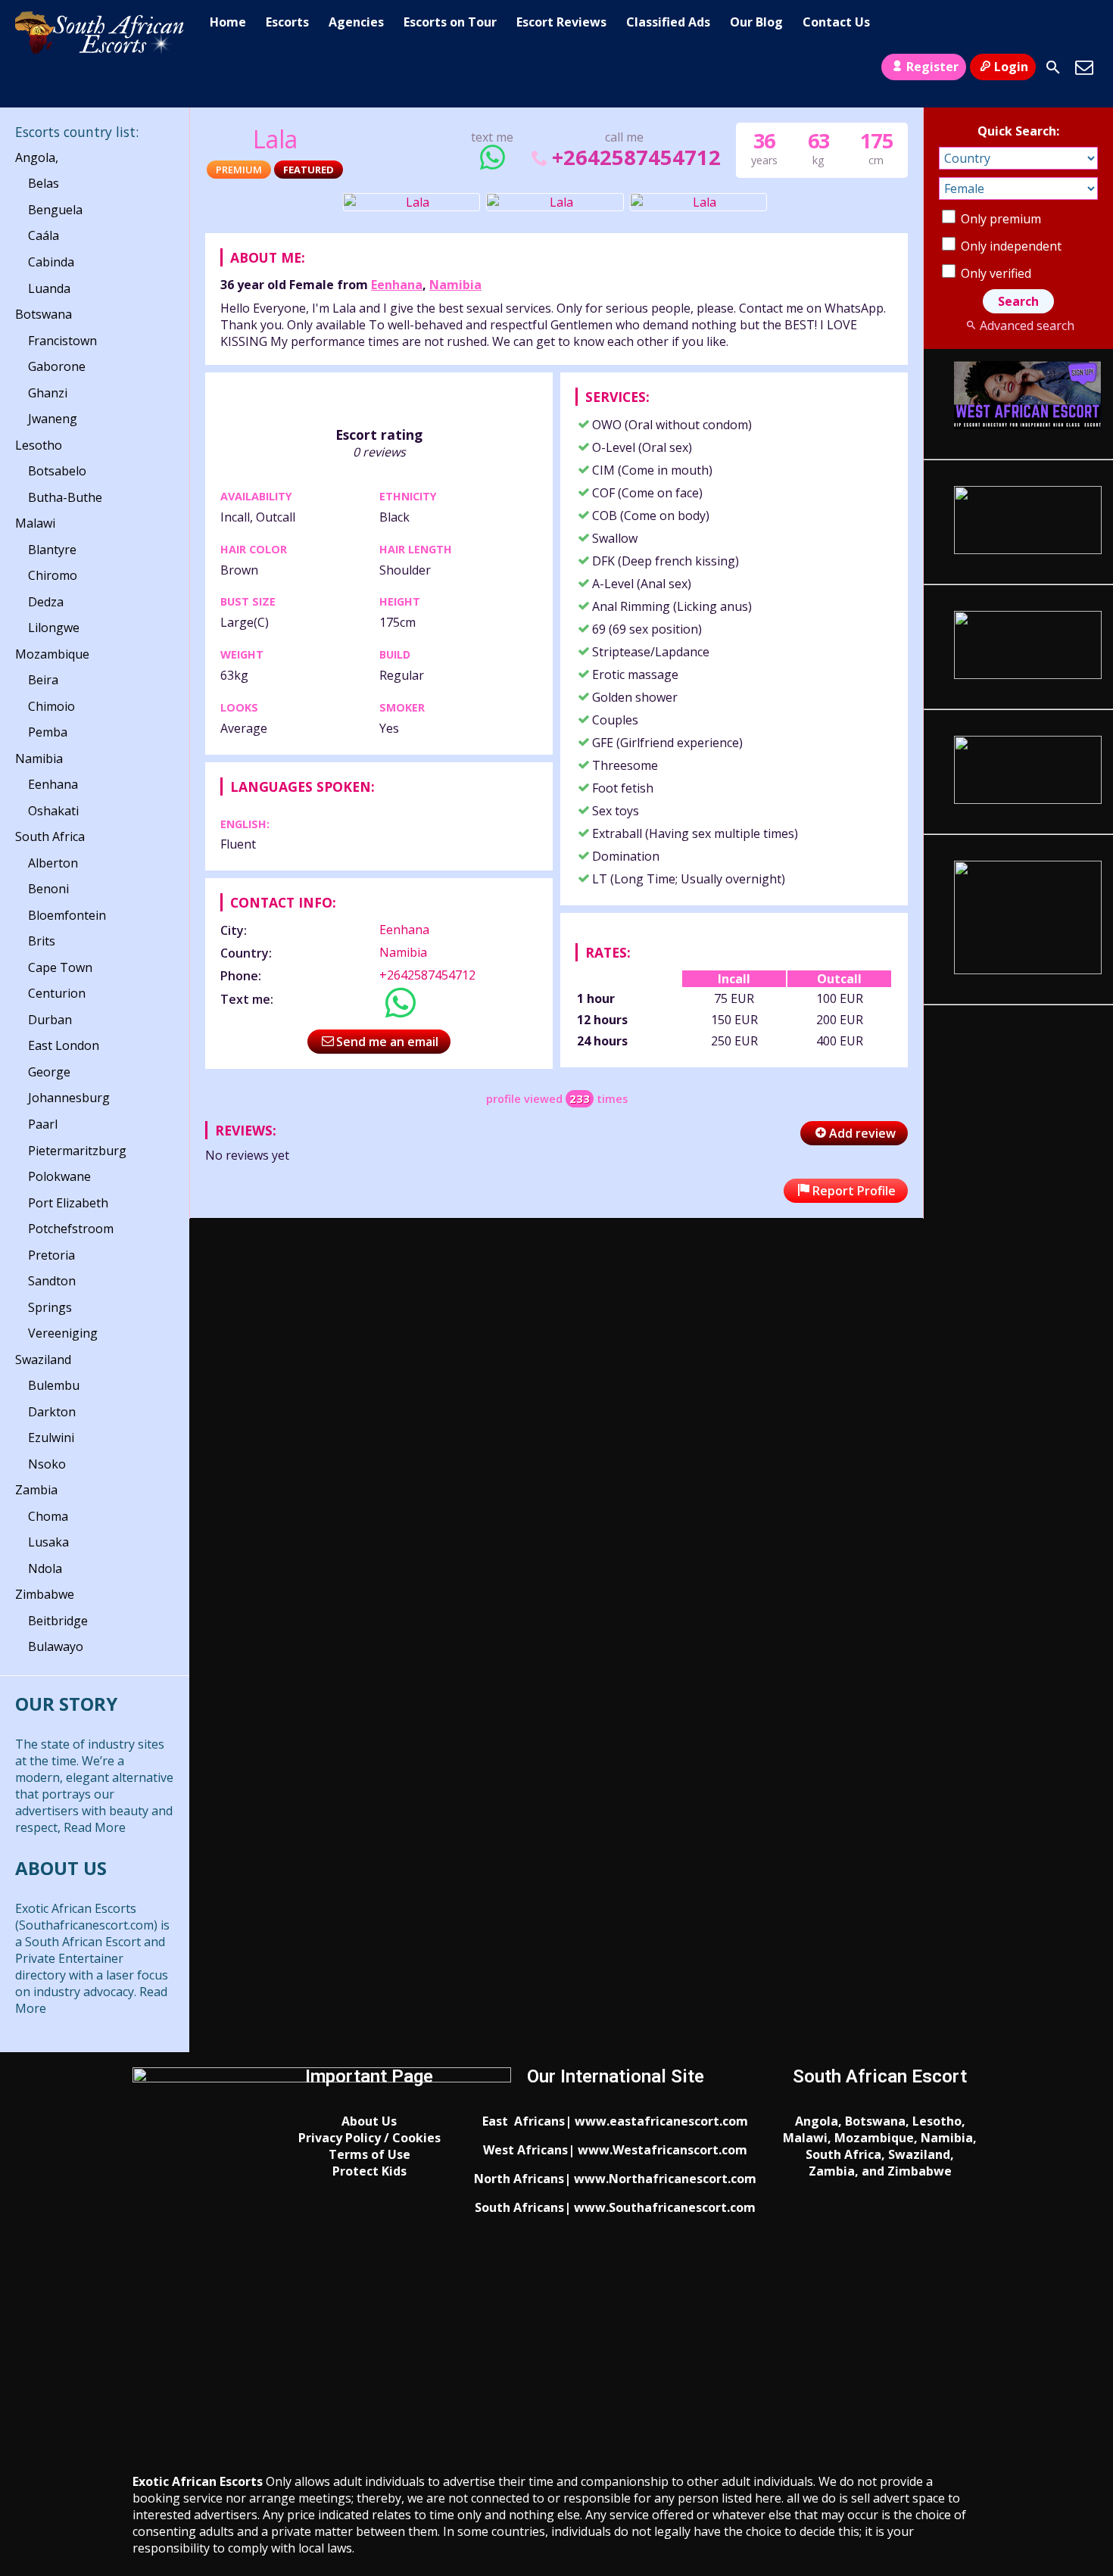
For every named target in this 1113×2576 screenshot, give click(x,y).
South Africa (50, 836)
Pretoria (51, 1255)
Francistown (62, 341)
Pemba (48, 732)
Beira (43, 680)
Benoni (48, 889)
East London (64, 1045)
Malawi (35, 523)
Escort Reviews (561, 22)
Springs (50, 1307)
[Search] (1053, 67)
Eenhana (397, 285)
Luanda (49, 288)
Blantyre (52, 550)
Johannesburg (69, 1098)
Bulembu (54, 1385)
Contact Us (836, 22)
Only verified (995, 273)
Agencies (356, 22)
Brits (42, 941)
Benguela (55, 210)
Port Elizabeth (68, 1203)
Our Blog (756, 22)
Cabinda (51, 262)
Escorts (287, 22)
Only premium (999, 219)
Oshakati (53, 811)
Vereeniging (63, 1333)
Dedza (46, 602)
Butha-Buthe (65, 497)
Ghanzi (48, 393)
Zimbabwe (45, 1594)
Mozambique (52, 654)
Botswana (44, 314)
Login (1011, 67)
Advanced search (1027, 326)
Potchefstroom (71, 1229)
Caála (44, 235)
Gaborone (57, 366)
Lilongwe (54, 628)
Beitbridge (58, 1621)
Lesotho (39, 445)
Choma (48, 1516)
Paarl (43, 1124)
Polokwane (59, 1176)
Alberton (53, 863)
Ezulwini (51, 1438)
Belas (44, 183)
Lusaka (48, 1542)
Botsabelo (57, 471)
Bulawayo (56, 1646)
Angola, (37, 157)
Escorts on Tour (450, 22)
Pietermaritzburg (77, 1151)
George (49, 1072)
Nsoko (47, 1464)
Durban (50, 1020)
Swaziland (43, 1360)
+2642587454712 (636, 157)
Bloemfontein (67, 915)
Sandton (52, 1281)
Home (228, 22)
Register (932, 67)
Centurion (57, 993)
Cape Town (60, 967)
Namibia (455, 285)
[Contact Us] (1084, 67)
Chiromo (53, 575)
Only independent (1010, 246)
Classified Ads (668, 22)
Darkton (52, 1412)
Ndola (45, 1568)
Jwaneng (53, 419)
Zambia (36, 1490)
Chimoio (51, 706)
